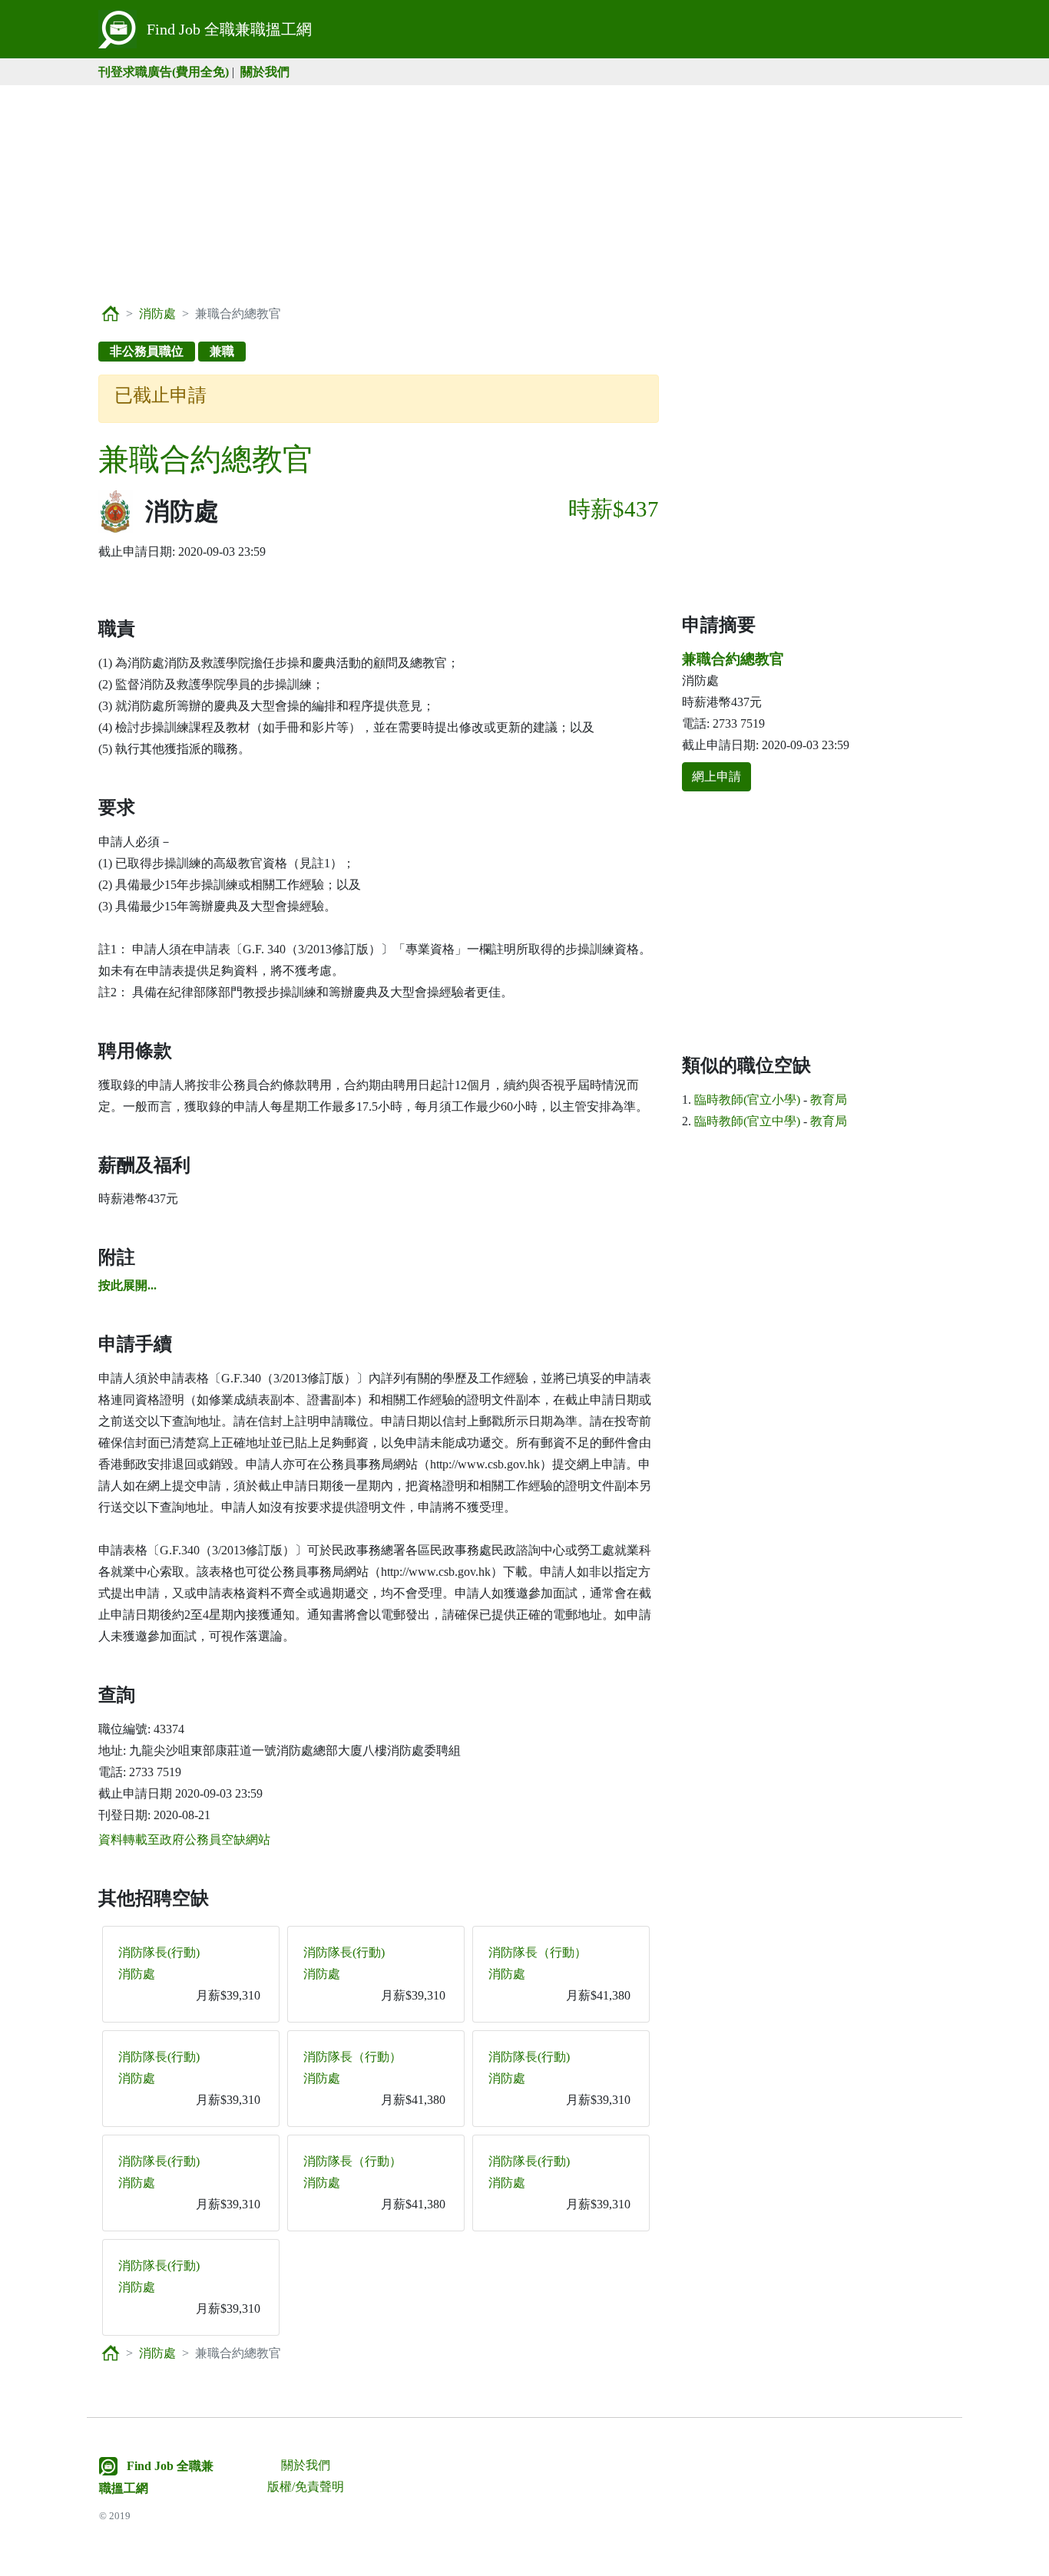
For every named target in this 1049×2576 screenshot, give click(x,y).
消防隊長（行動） (538, 1952)
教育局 (829, 1100)
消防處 (157, 314)
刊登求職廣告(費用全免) (164, 72)
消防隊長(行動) (159, 1952)
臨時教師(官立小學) (747, 1100)
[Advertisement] (524, 193)
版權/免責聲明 (306, 2487)
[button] (127, 1285)
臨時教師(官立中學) (747, 1121)
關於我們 (265, 72)
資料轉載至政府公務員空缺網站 (184, 1840)
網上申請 (716, 776)
